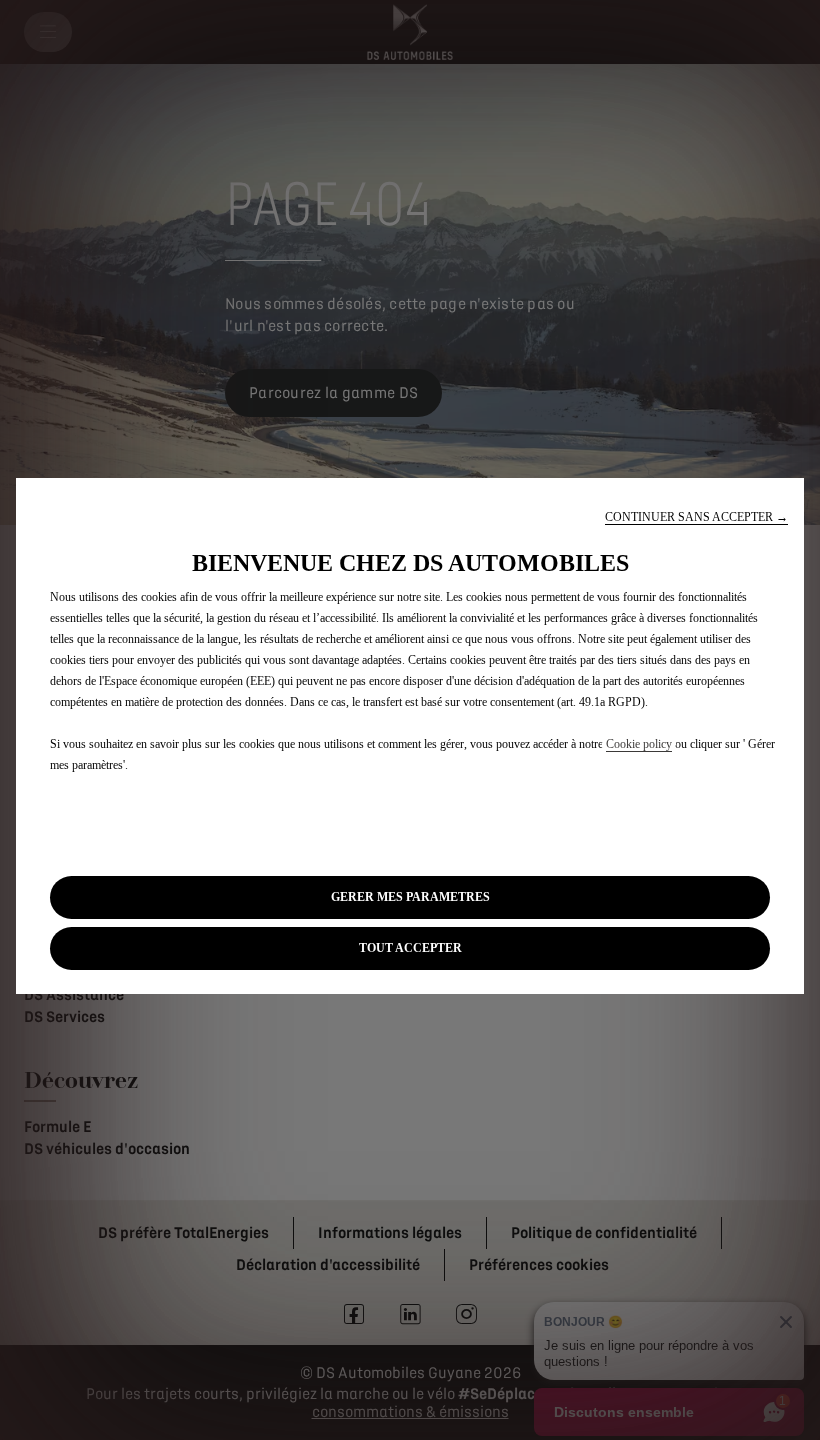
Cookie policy (639, 744)
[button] (696, 517)
